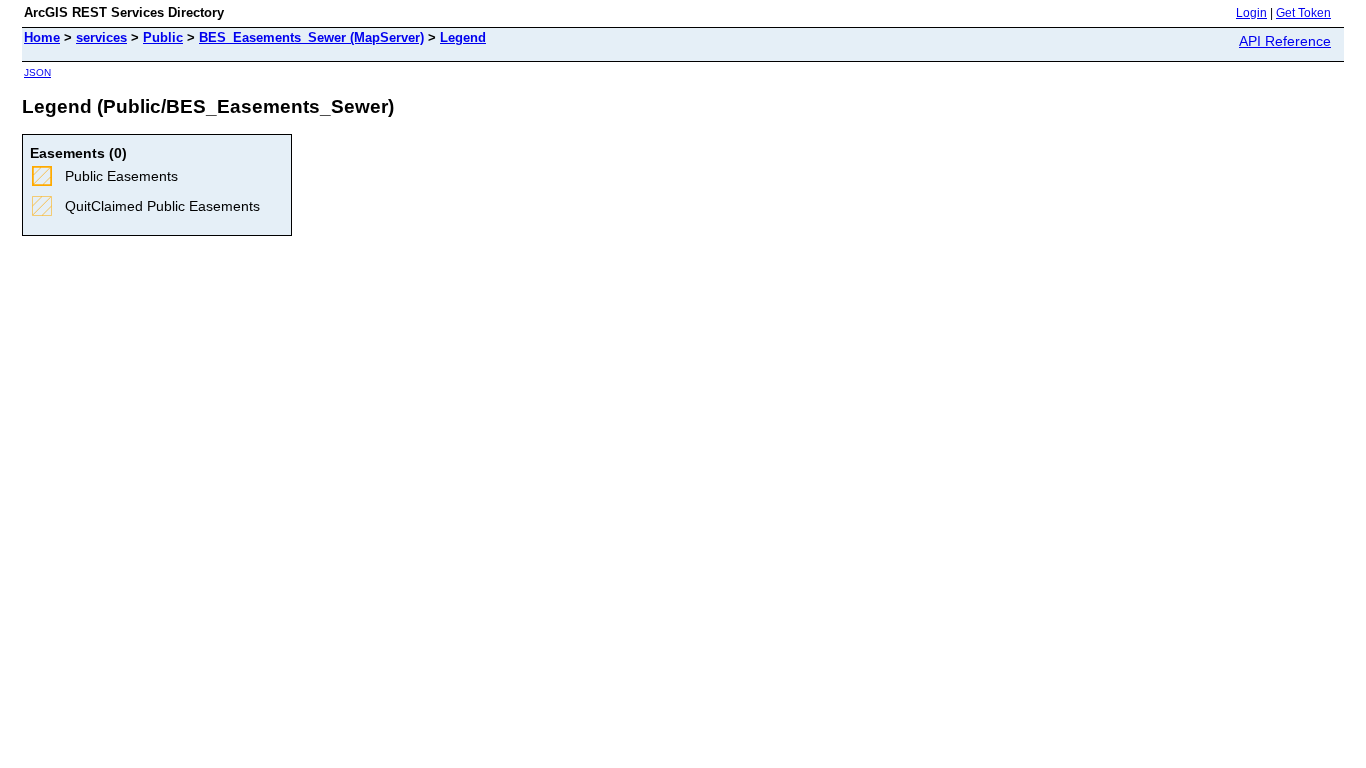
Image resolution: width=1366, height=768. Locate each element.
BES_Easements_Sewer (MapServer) (311, 37)
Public (163, 37)
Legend (463, 37)
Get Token (1303, 13)
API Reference (1285, 41)
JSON (37, 72)
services (101, 37)
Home (42, 37)
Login (1251, 13)
